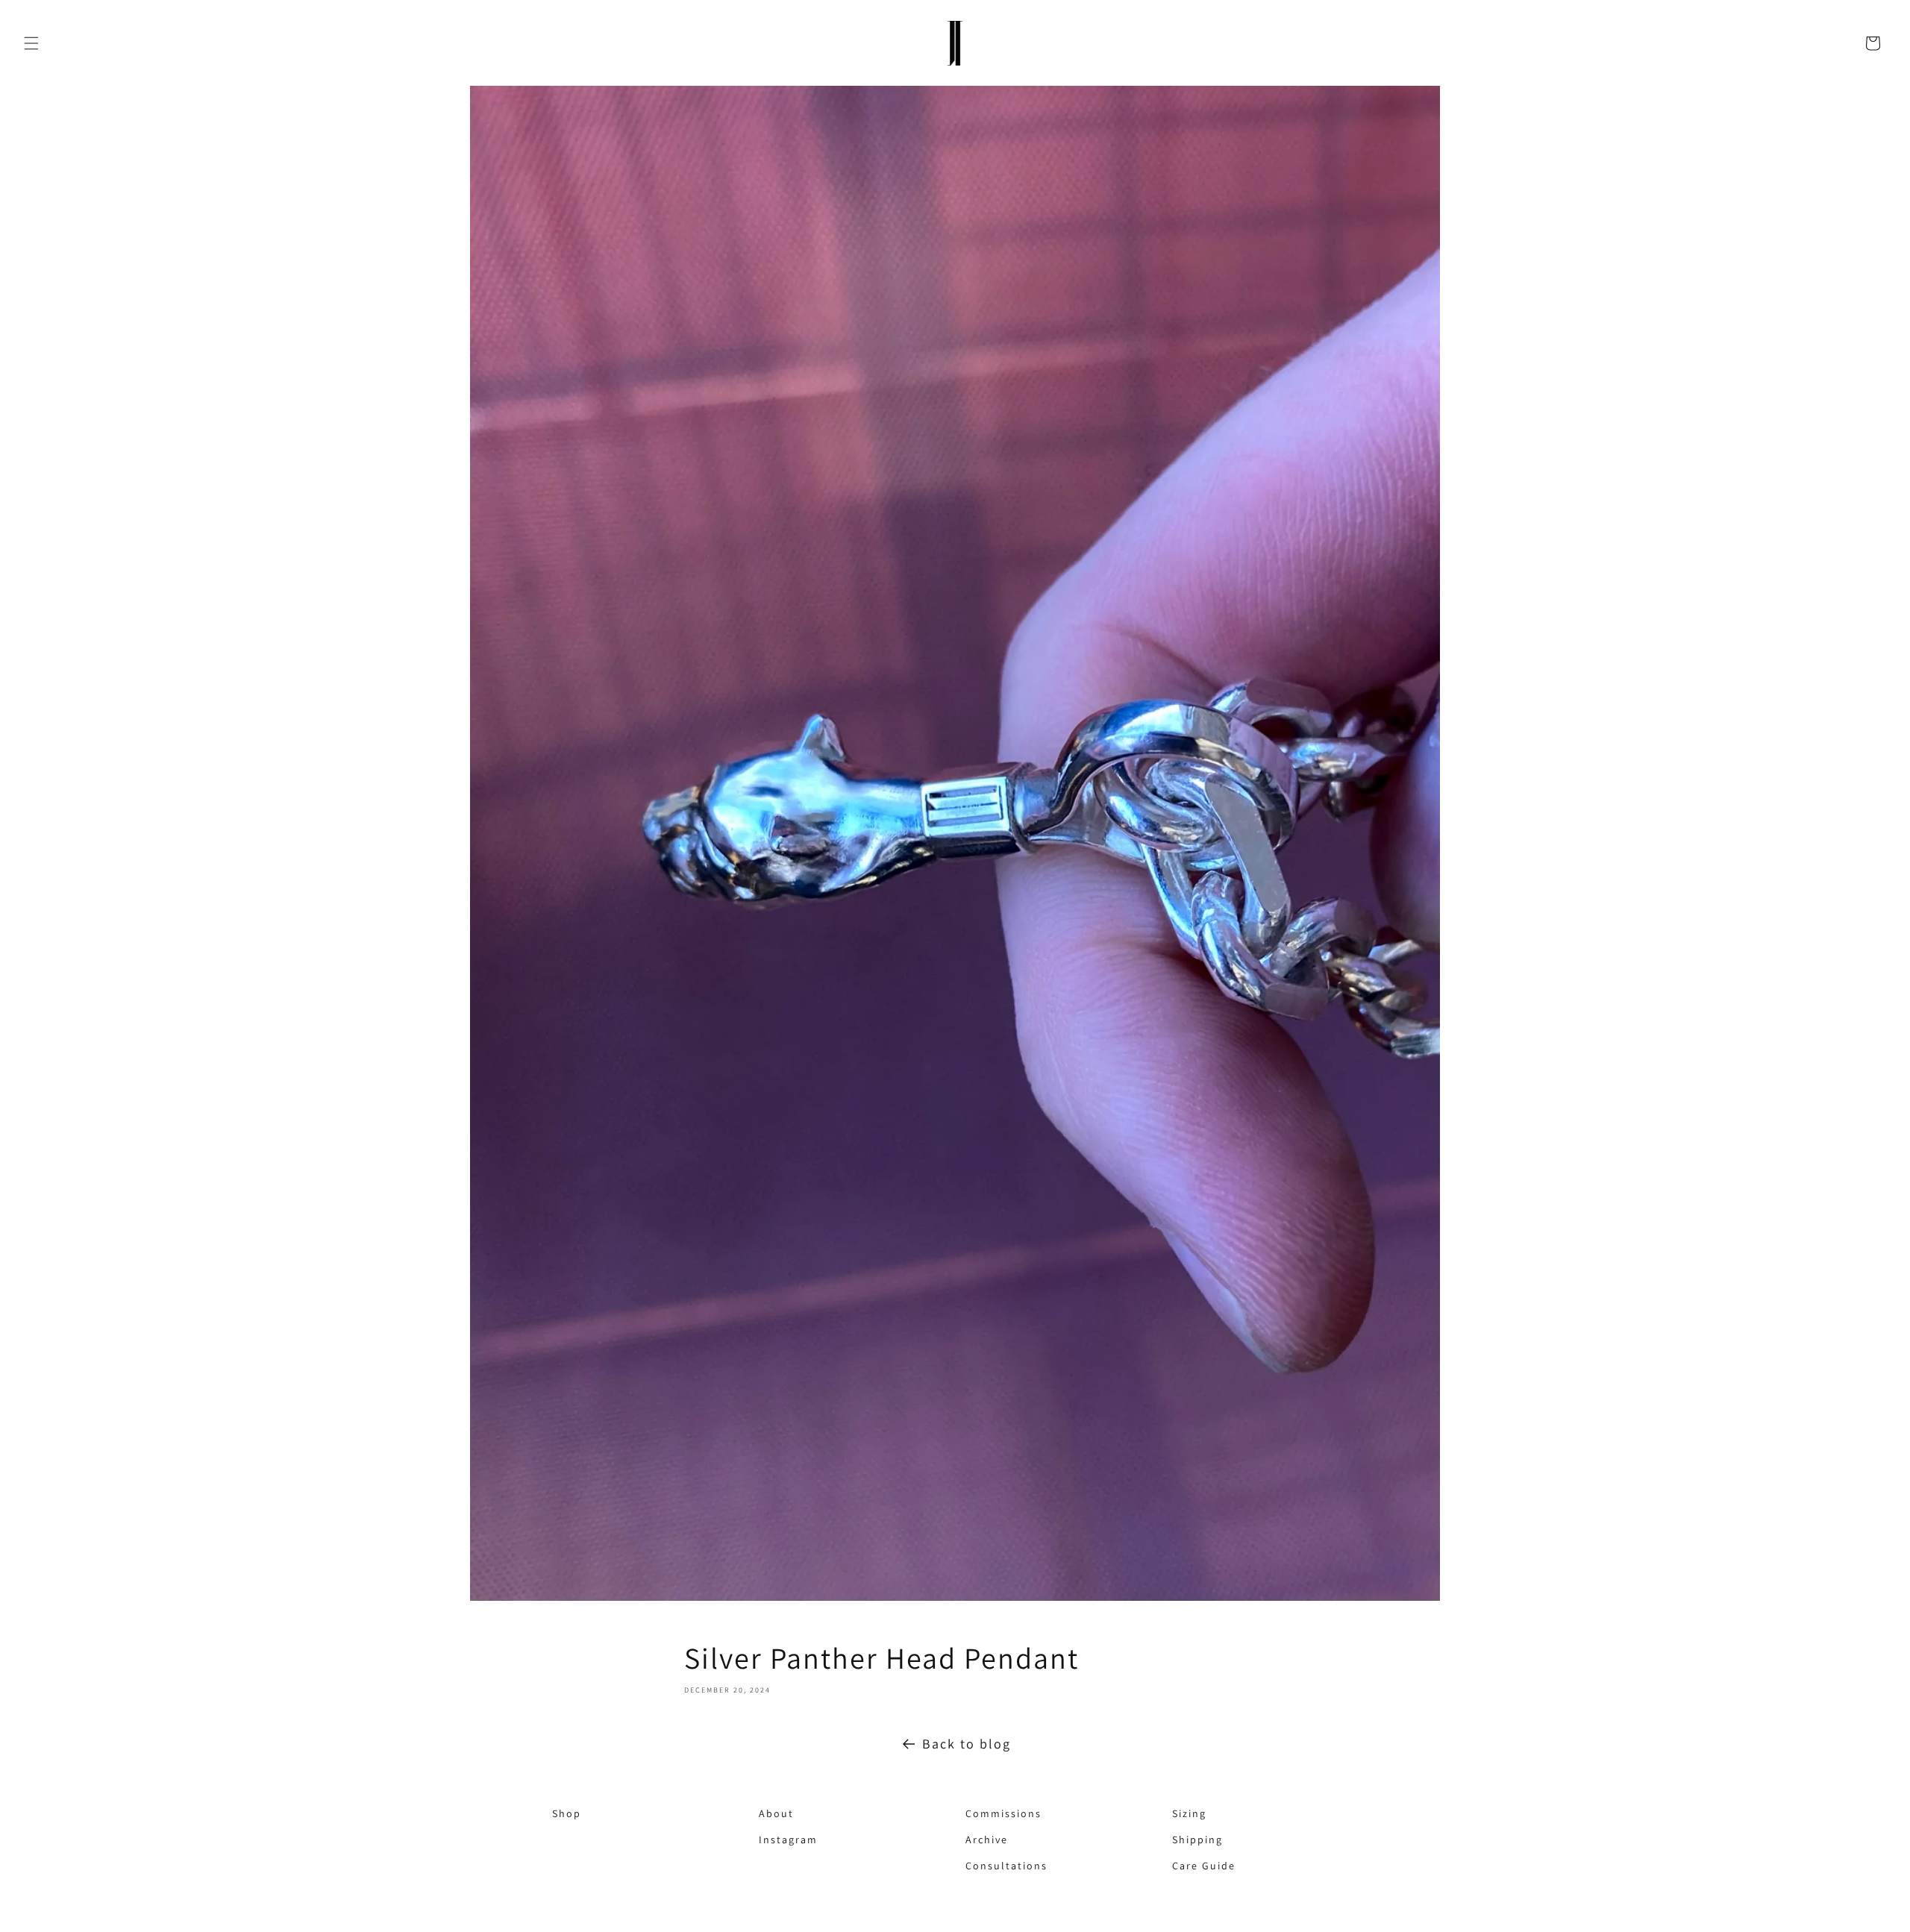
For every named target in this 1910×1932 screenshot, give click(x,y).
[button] (31, 43)
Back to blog (967, 1744)
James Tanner (582, 1925)
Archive (973, 1840)
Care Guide (1180, 1866)
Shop (560, 1813)
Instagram (766, 1840)
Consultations (973, 1866)
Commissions (973, 1813)
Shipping (1180, 1840)
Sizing (1180, 1813)
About (766, 1813)
